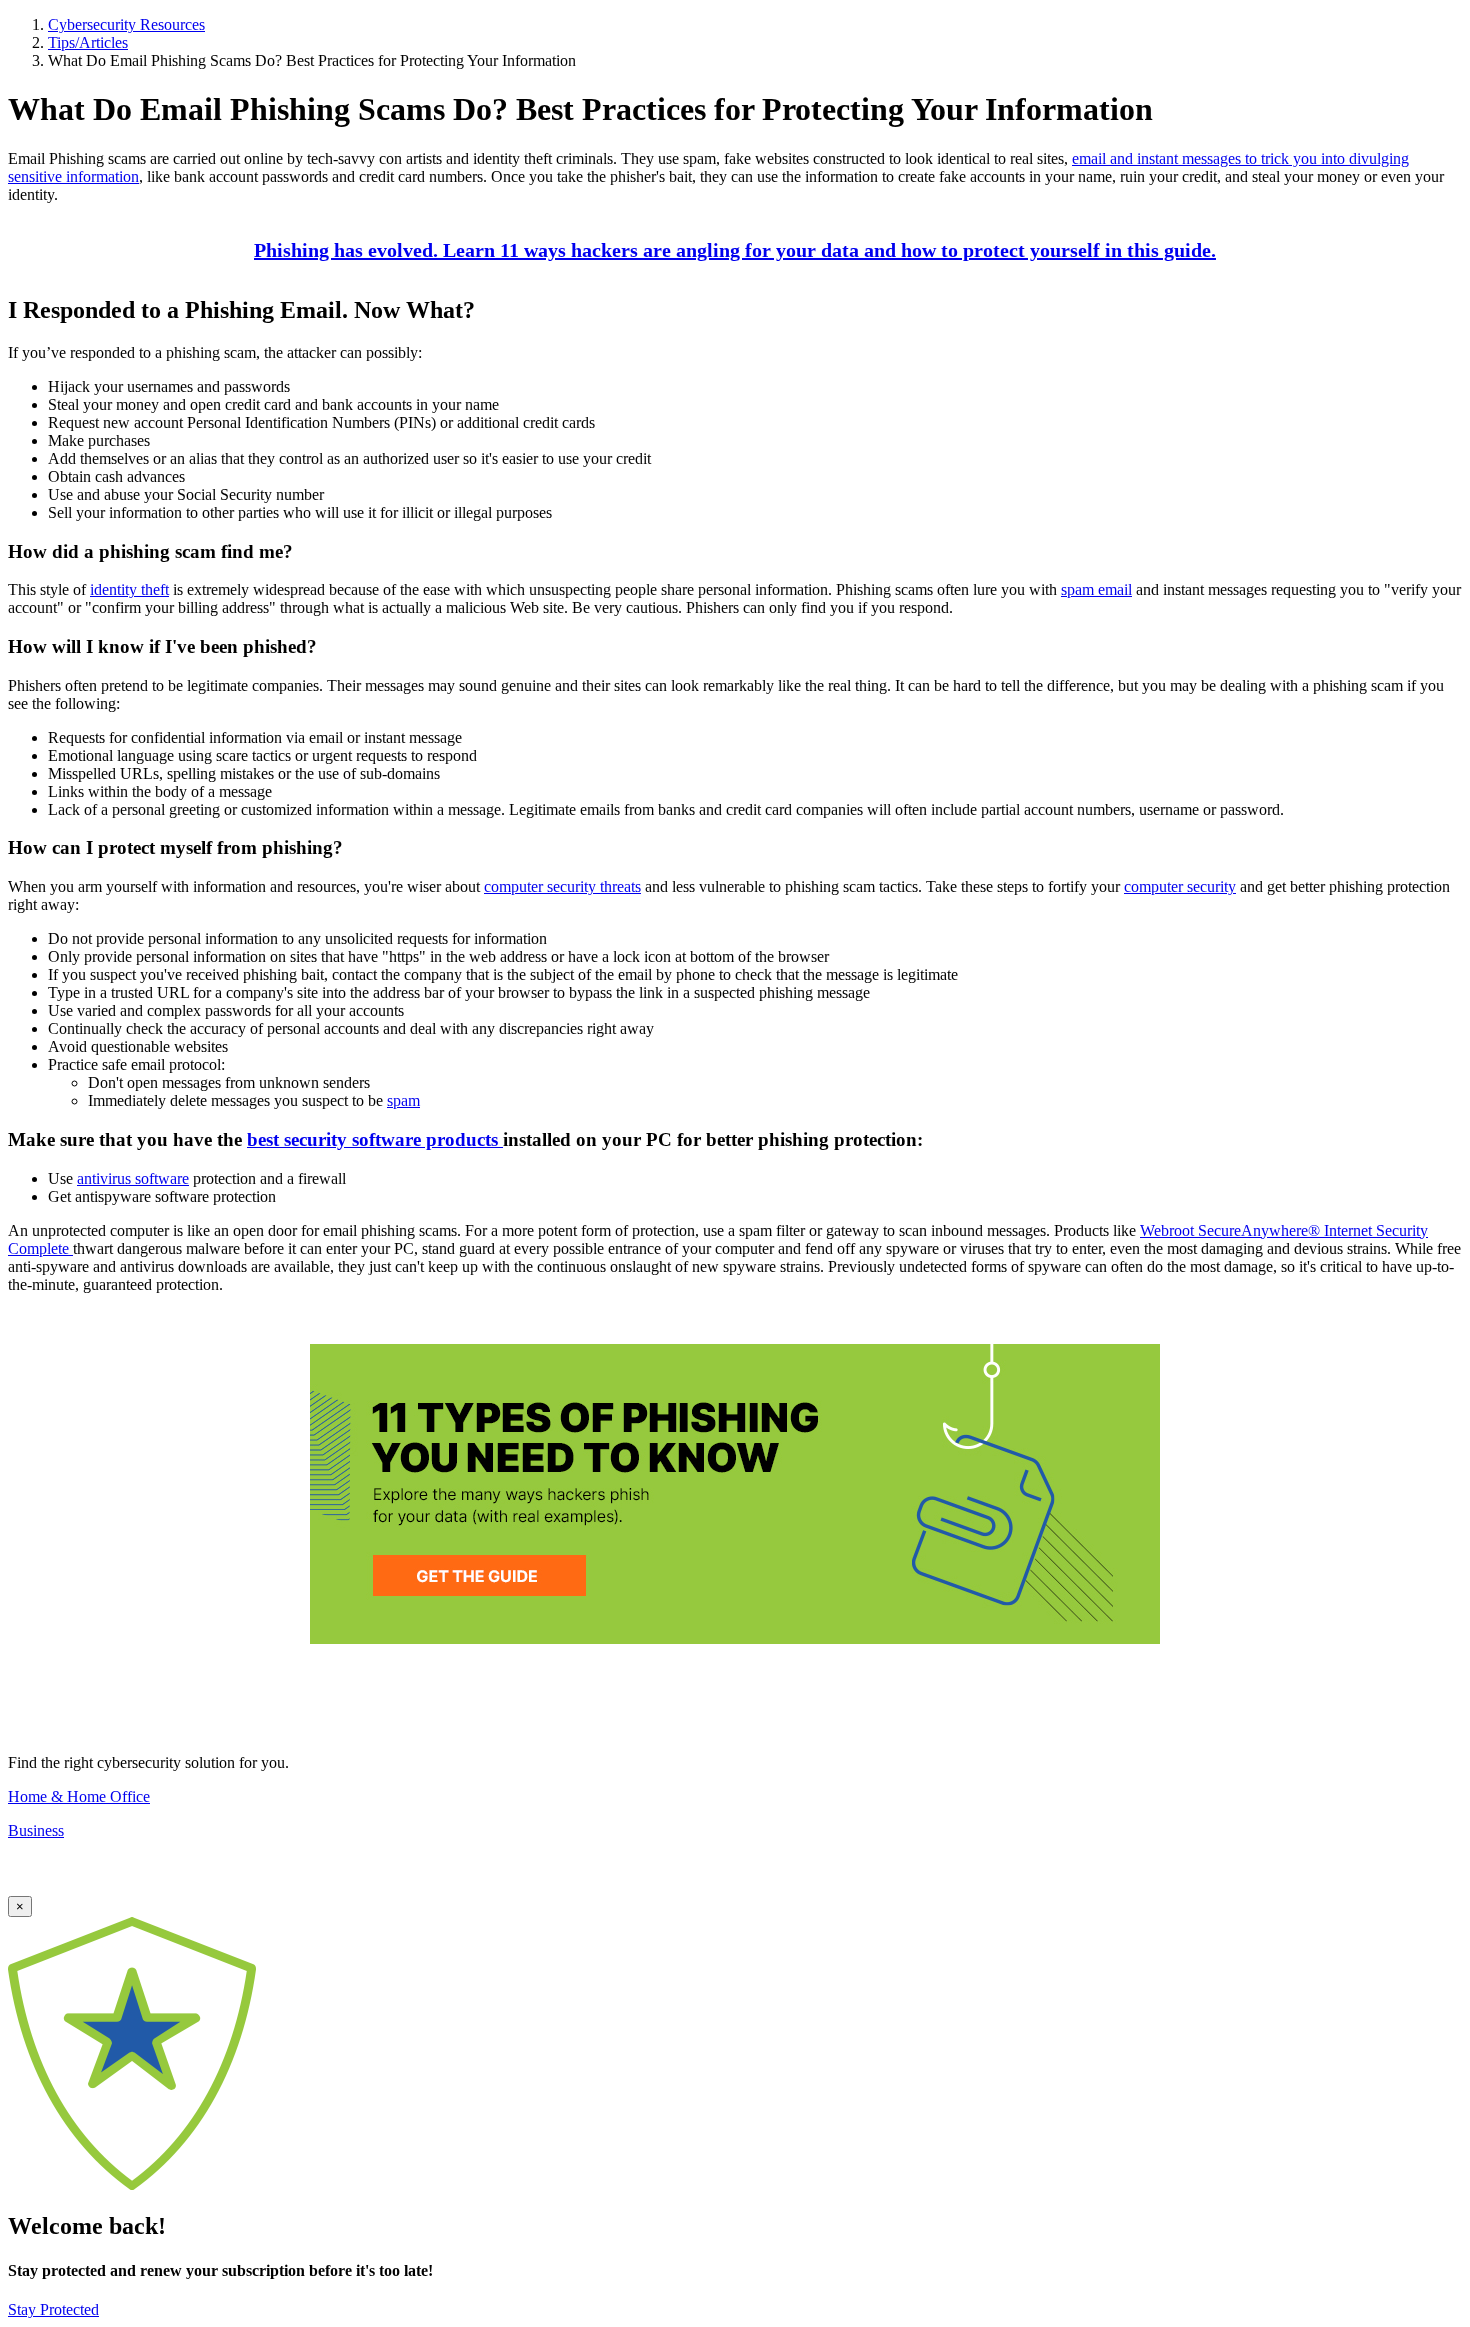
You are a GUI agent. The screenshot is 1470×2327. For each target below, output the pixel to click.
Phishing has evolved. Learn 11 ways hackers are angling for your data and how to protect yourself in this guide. (735, 250)
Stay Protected (53, 2309)
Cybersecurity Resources (126, 24)
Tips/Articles (88, 42)
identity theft (129, 589)
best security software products (375, 1139)
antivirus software (133, 1178)
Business (36, 1830)
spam (403, 1100)
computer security (1180, 886)
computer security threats (562, 886)
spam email (1096, 589)
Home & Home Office (79, 1796)
